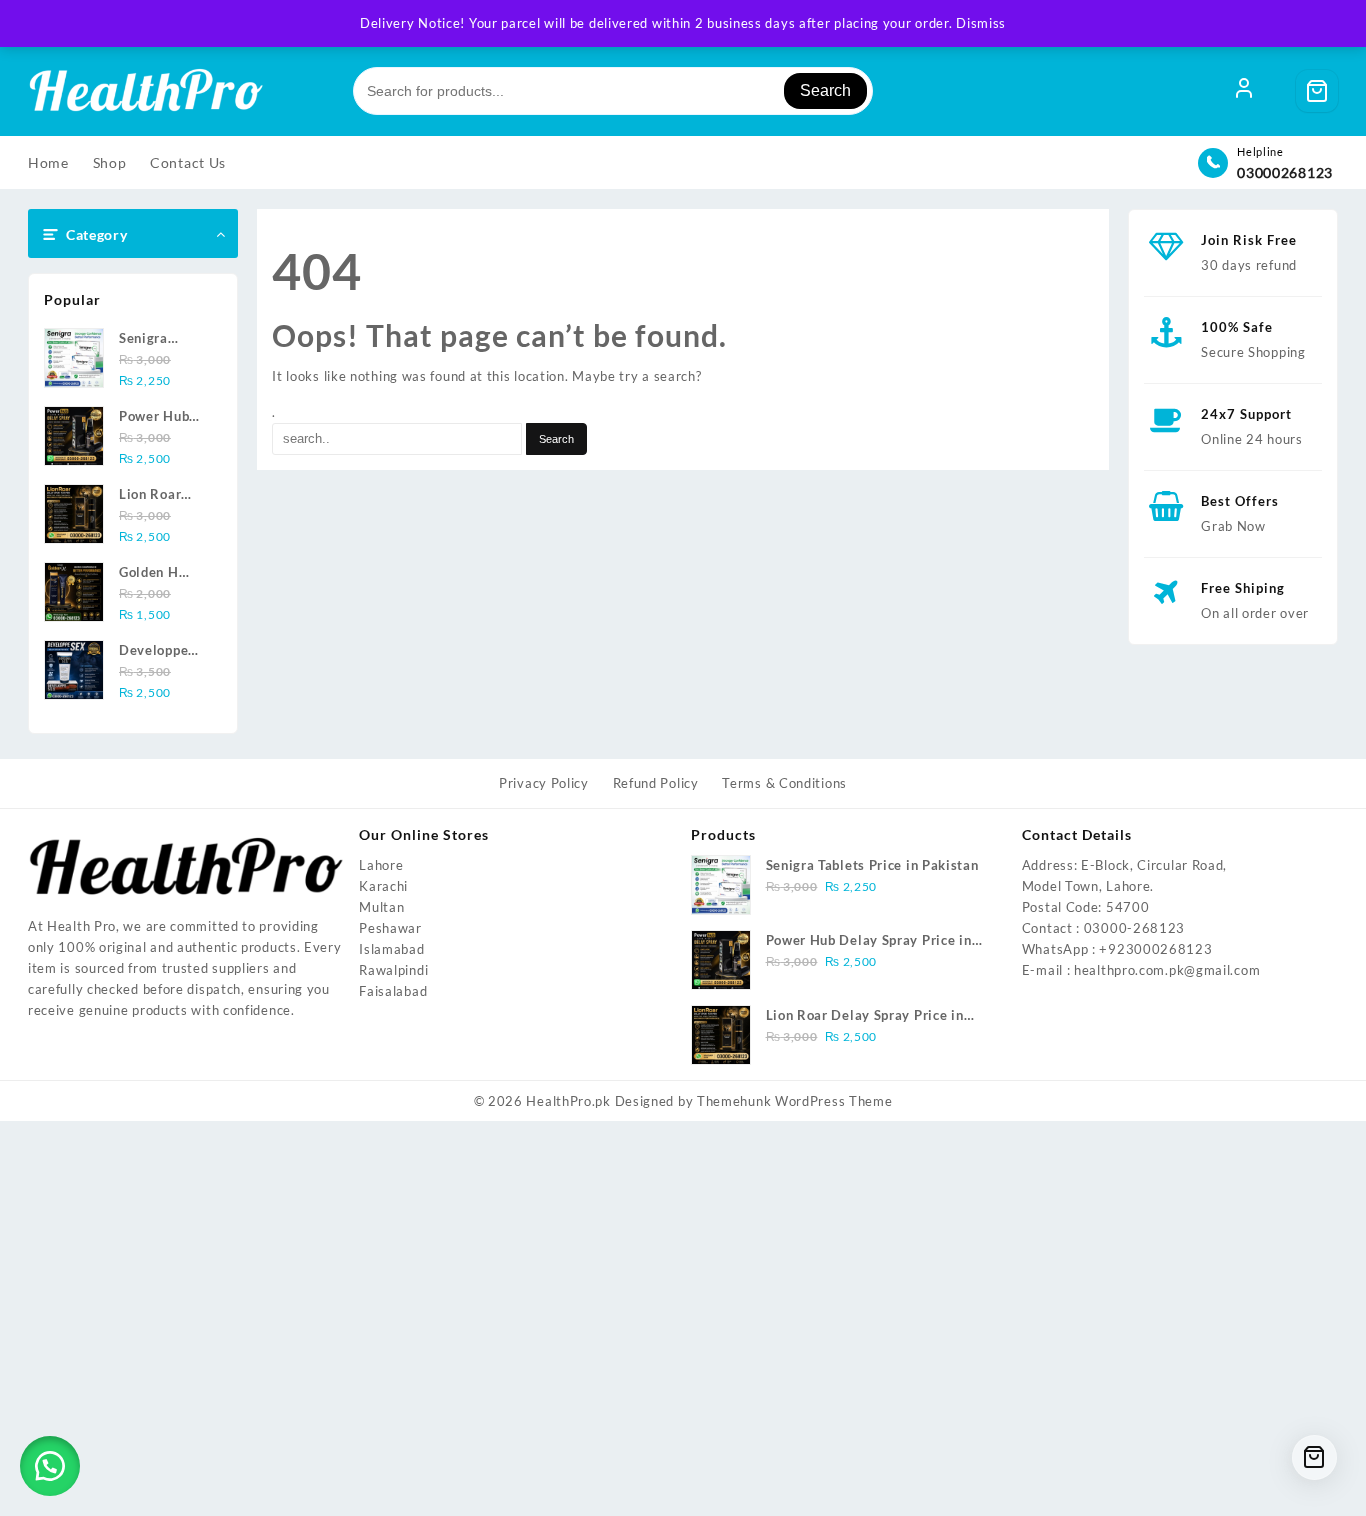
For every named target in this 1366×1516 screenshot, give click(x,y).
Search (825, 90)
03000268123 (1285, 172)
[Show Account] (1244, 91)
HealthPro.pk (568, 1101)
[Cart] (1317, 91)
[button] (50, 1466)
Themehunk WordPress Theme (795, 1101)
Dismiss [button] (981, 23)
